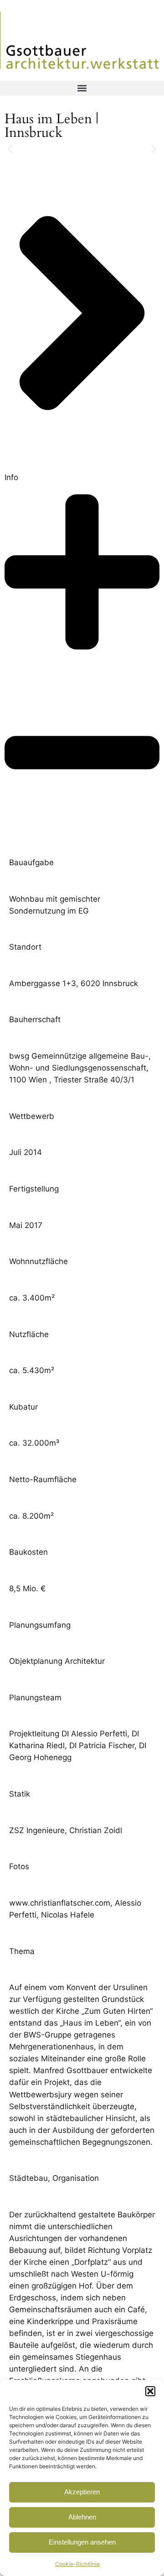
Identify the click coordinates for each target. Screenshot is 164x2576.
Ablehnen (82, 2517)
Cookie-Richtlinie (77, 2564)
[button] (150, 2391)
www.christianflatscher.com (60, 1903)
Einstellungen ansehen (82, 2542)
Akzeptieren (82, 2492)
